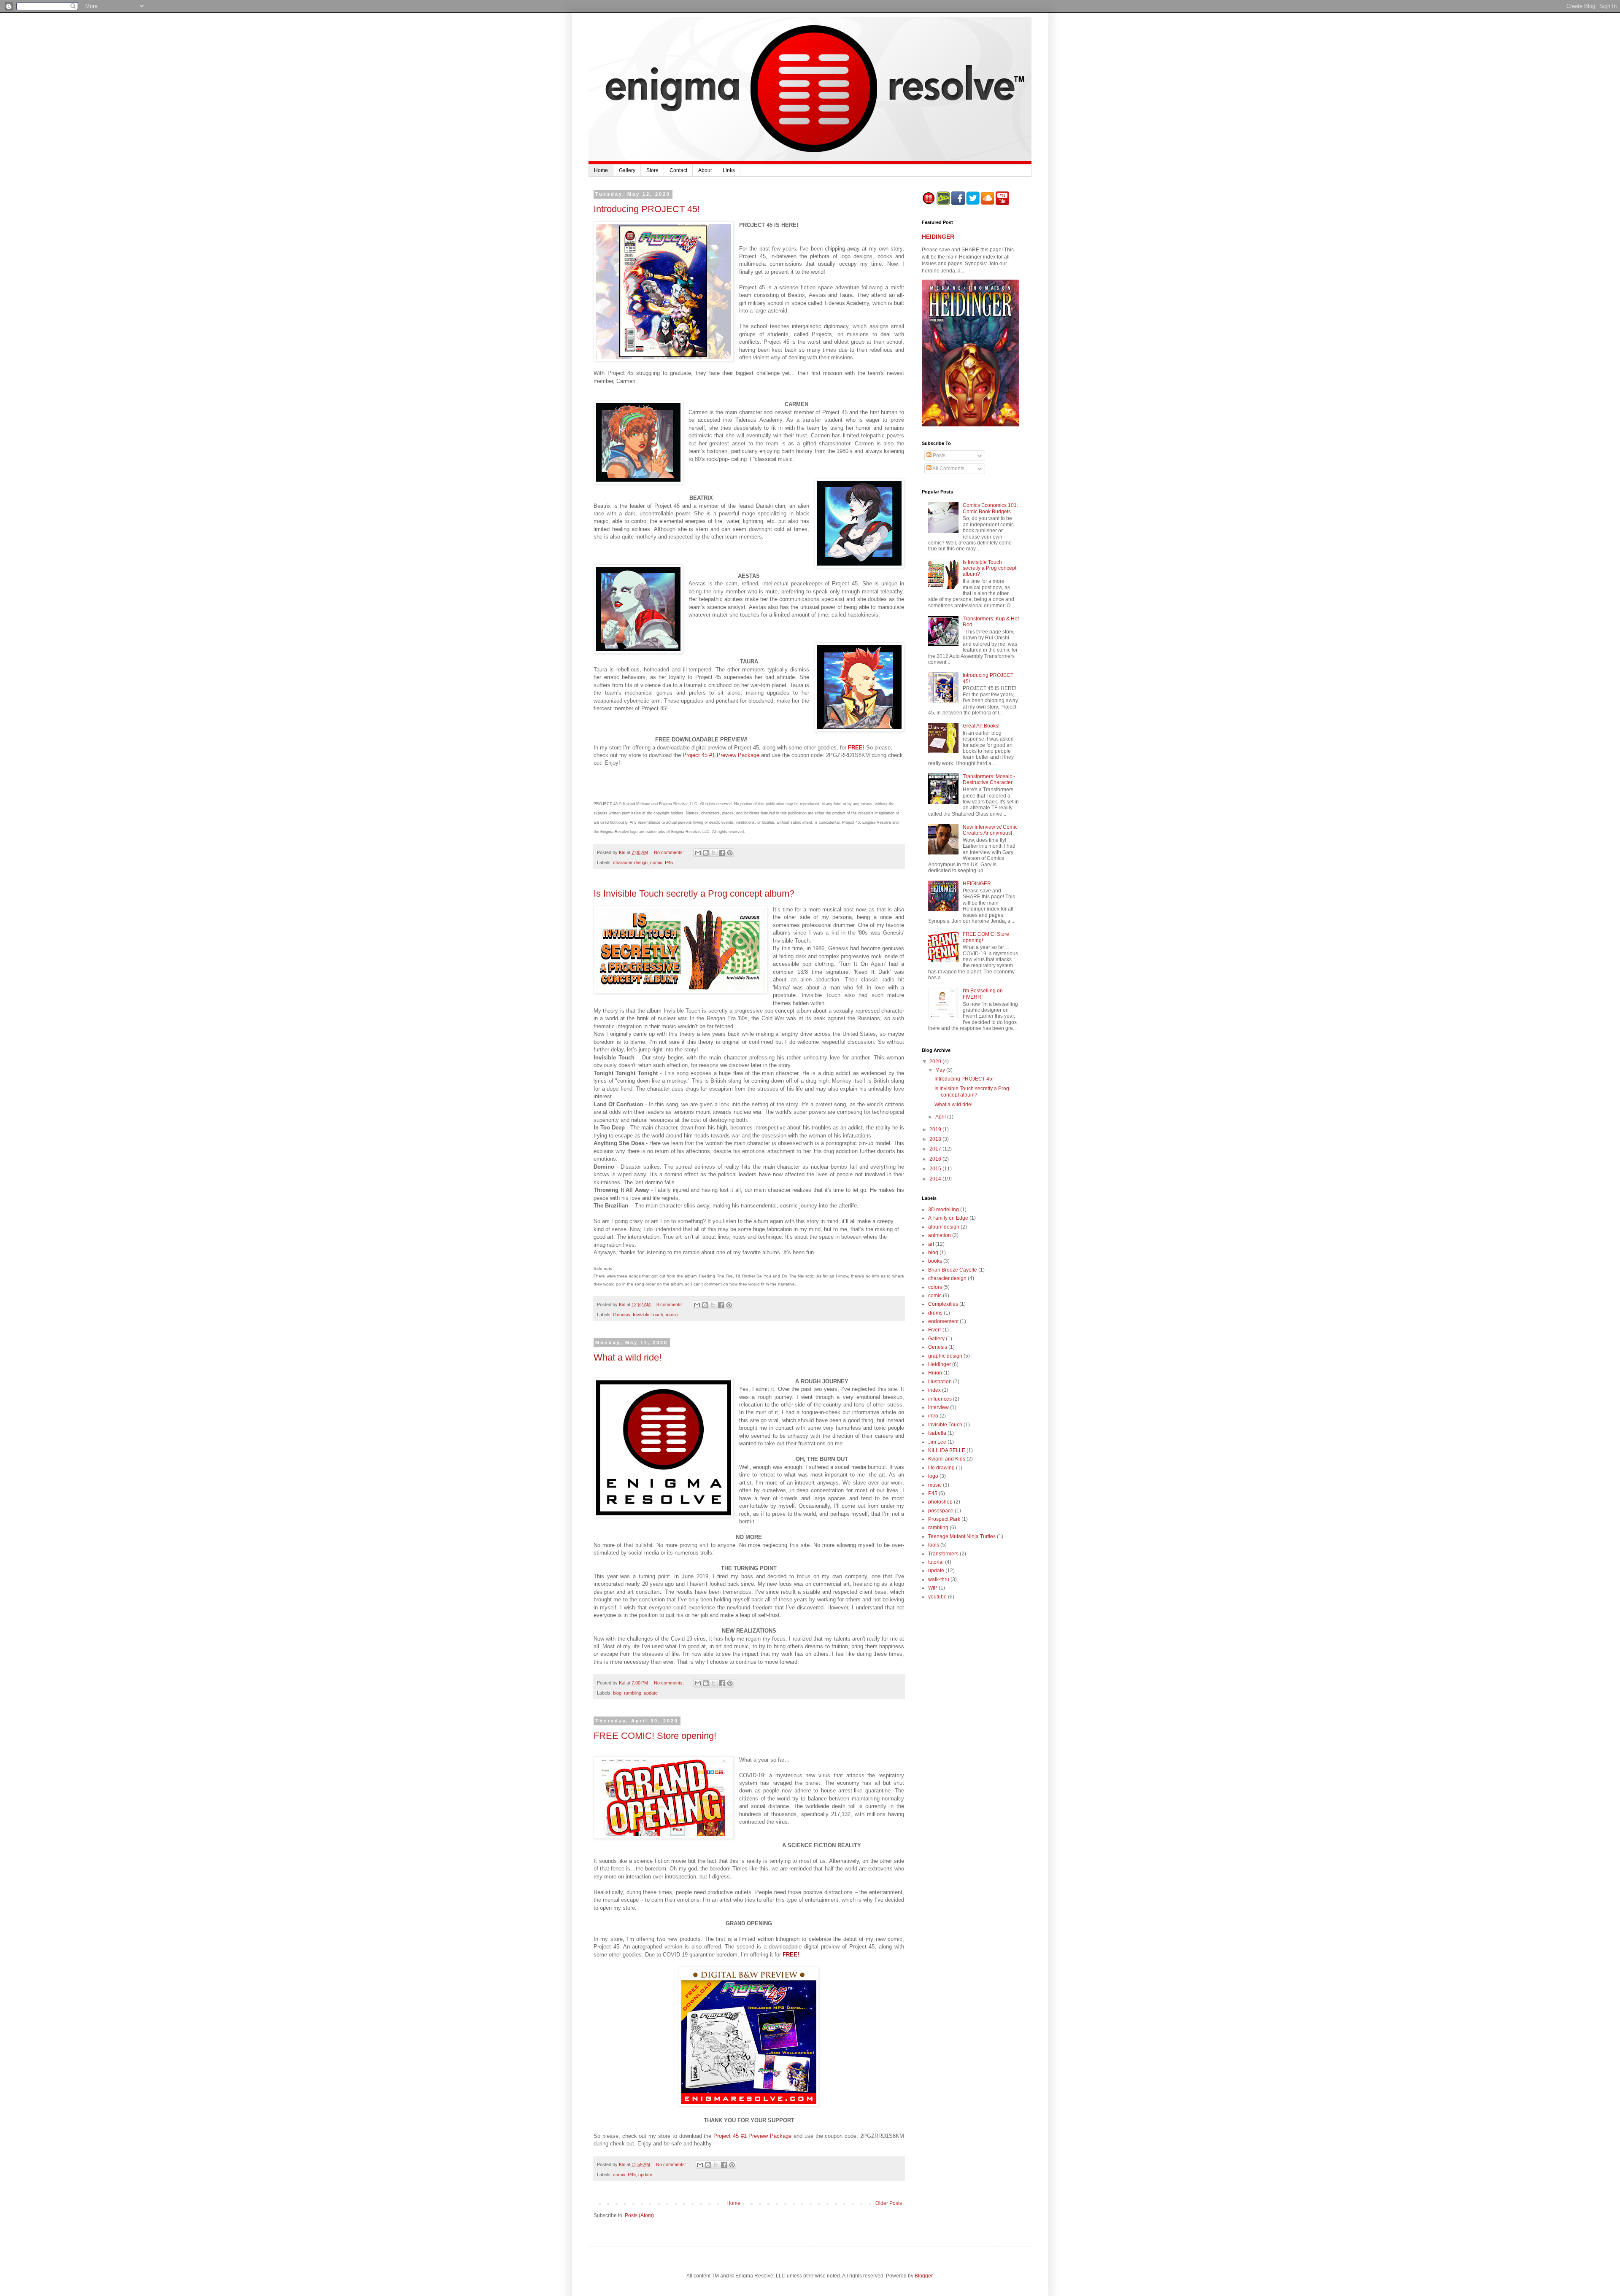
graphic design (945, 1356)
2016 (936, 1159)
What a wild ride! (628, 1357)
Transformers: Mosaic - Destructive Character (989, 779)
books (935, 1261)
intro (933, 1416)
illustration (940, 1382)
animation (940, 1235)
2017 (936, 1149)
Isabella (937, 1433)
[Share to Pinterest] (730, 853)
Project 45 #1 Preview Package (721, 755)
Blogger (923, 2276)
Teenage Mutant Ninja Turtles (962, 1536)
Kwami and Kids (947, 1459)
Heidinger (940, 1364)
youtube (937, 1597)
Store (652, 170)
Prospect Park (944, 1519)
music (672, 1315)
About (705, 170)
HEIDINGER (938, 237)
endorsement (943, 1321)
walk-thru (939, 1579)
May (941, 1070)
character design (630, 862)
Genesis (622, 1315)
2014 (936, 1179)
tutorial (936, 1562)
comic (656, 862)
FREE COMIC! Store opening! (655, 1736)
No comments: (670, 852)
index (934, 1390)
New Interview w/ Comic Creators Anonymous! (990, 830)
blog (617, 1693)
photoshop (940, 1502)
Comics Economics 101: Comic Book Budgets (990, 508)
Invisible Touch (648, 1315)
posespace (941, 1511)
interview (938, 1407)
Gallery (627, 170)
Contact (678, 170)
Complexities (943, 1304)
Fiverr (935, 1330)
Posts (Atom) (639, 2215)
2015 (936, 1169)
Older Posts (889, 2203)
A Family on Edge (948, 1218)
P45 (669, 862)
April (941, 1117)
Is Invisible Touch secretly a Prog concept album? (694, 893)
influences (940, 1399)
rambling (633, 1693)
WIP (933, 1588)
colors (935, 1287)
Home (601, 170)
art (931, 1244)
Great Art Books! (981, 726)
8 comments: (670, 1304)
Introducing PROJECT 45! (647, 209)
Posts (938, 455)
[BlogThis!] (706, 853)
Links (729, 170)
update (651, 1693)
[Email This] (698, 853)
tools (934, 1545)
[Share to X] (714, 853)
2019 (936, 1129)
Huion (935, 1373)
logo (933, 1476)
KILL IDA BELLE (947, 1450)
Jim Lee (937, 1442)
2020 (936, 1062)
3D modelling (944, 1210)
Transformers (943, 1554)
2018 (936, 1139)
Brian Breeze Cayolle (953, 1270)
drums (935, 1313)
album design (944, 1227)
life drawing (941, 1468)
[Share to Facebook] (722, 853)
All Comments (948, 469)
